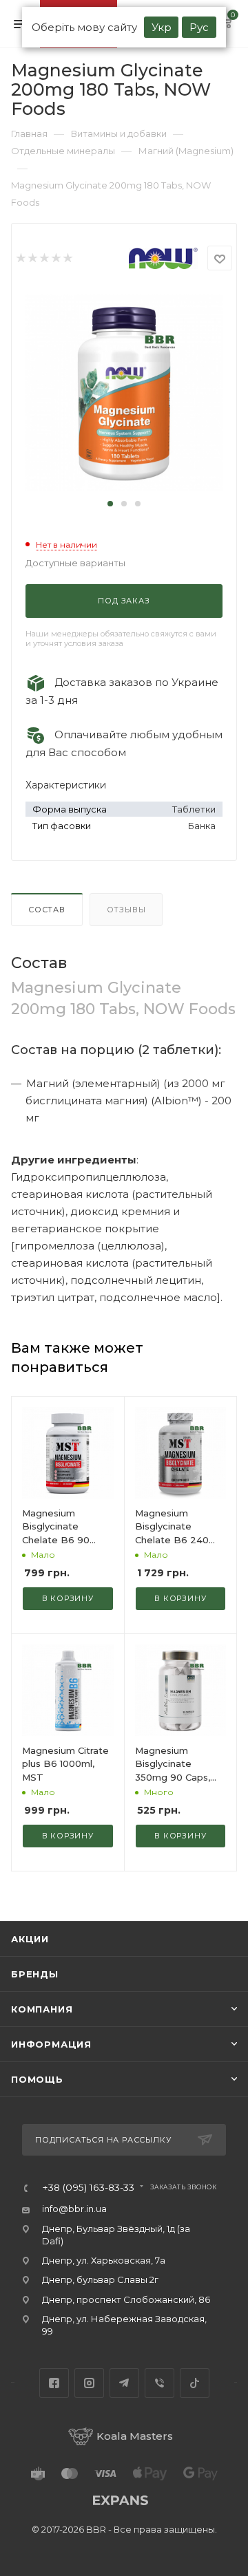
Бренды (35, 1974)
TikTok (195, 2383)
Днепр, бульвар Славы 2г (100, 2279)
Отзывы (126, 910)
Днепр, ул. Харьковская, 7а (104, 2260)
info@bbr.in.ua (74, 2209)
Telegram (124, 2383)
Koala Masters (135, 2436)
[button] (110, 504)
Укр (162, 27)
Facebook (54, 2383)
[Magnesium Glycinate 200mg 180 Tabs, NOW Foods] (124, 390)
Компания (42, 2009)
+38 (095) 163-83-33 (88, 2188)
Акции (30, 1939)
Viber (159, 2383)
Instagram (89, 2383)
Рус (199, 27)
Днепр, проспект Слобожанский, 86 (126, 2299)
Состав (47, 910)
